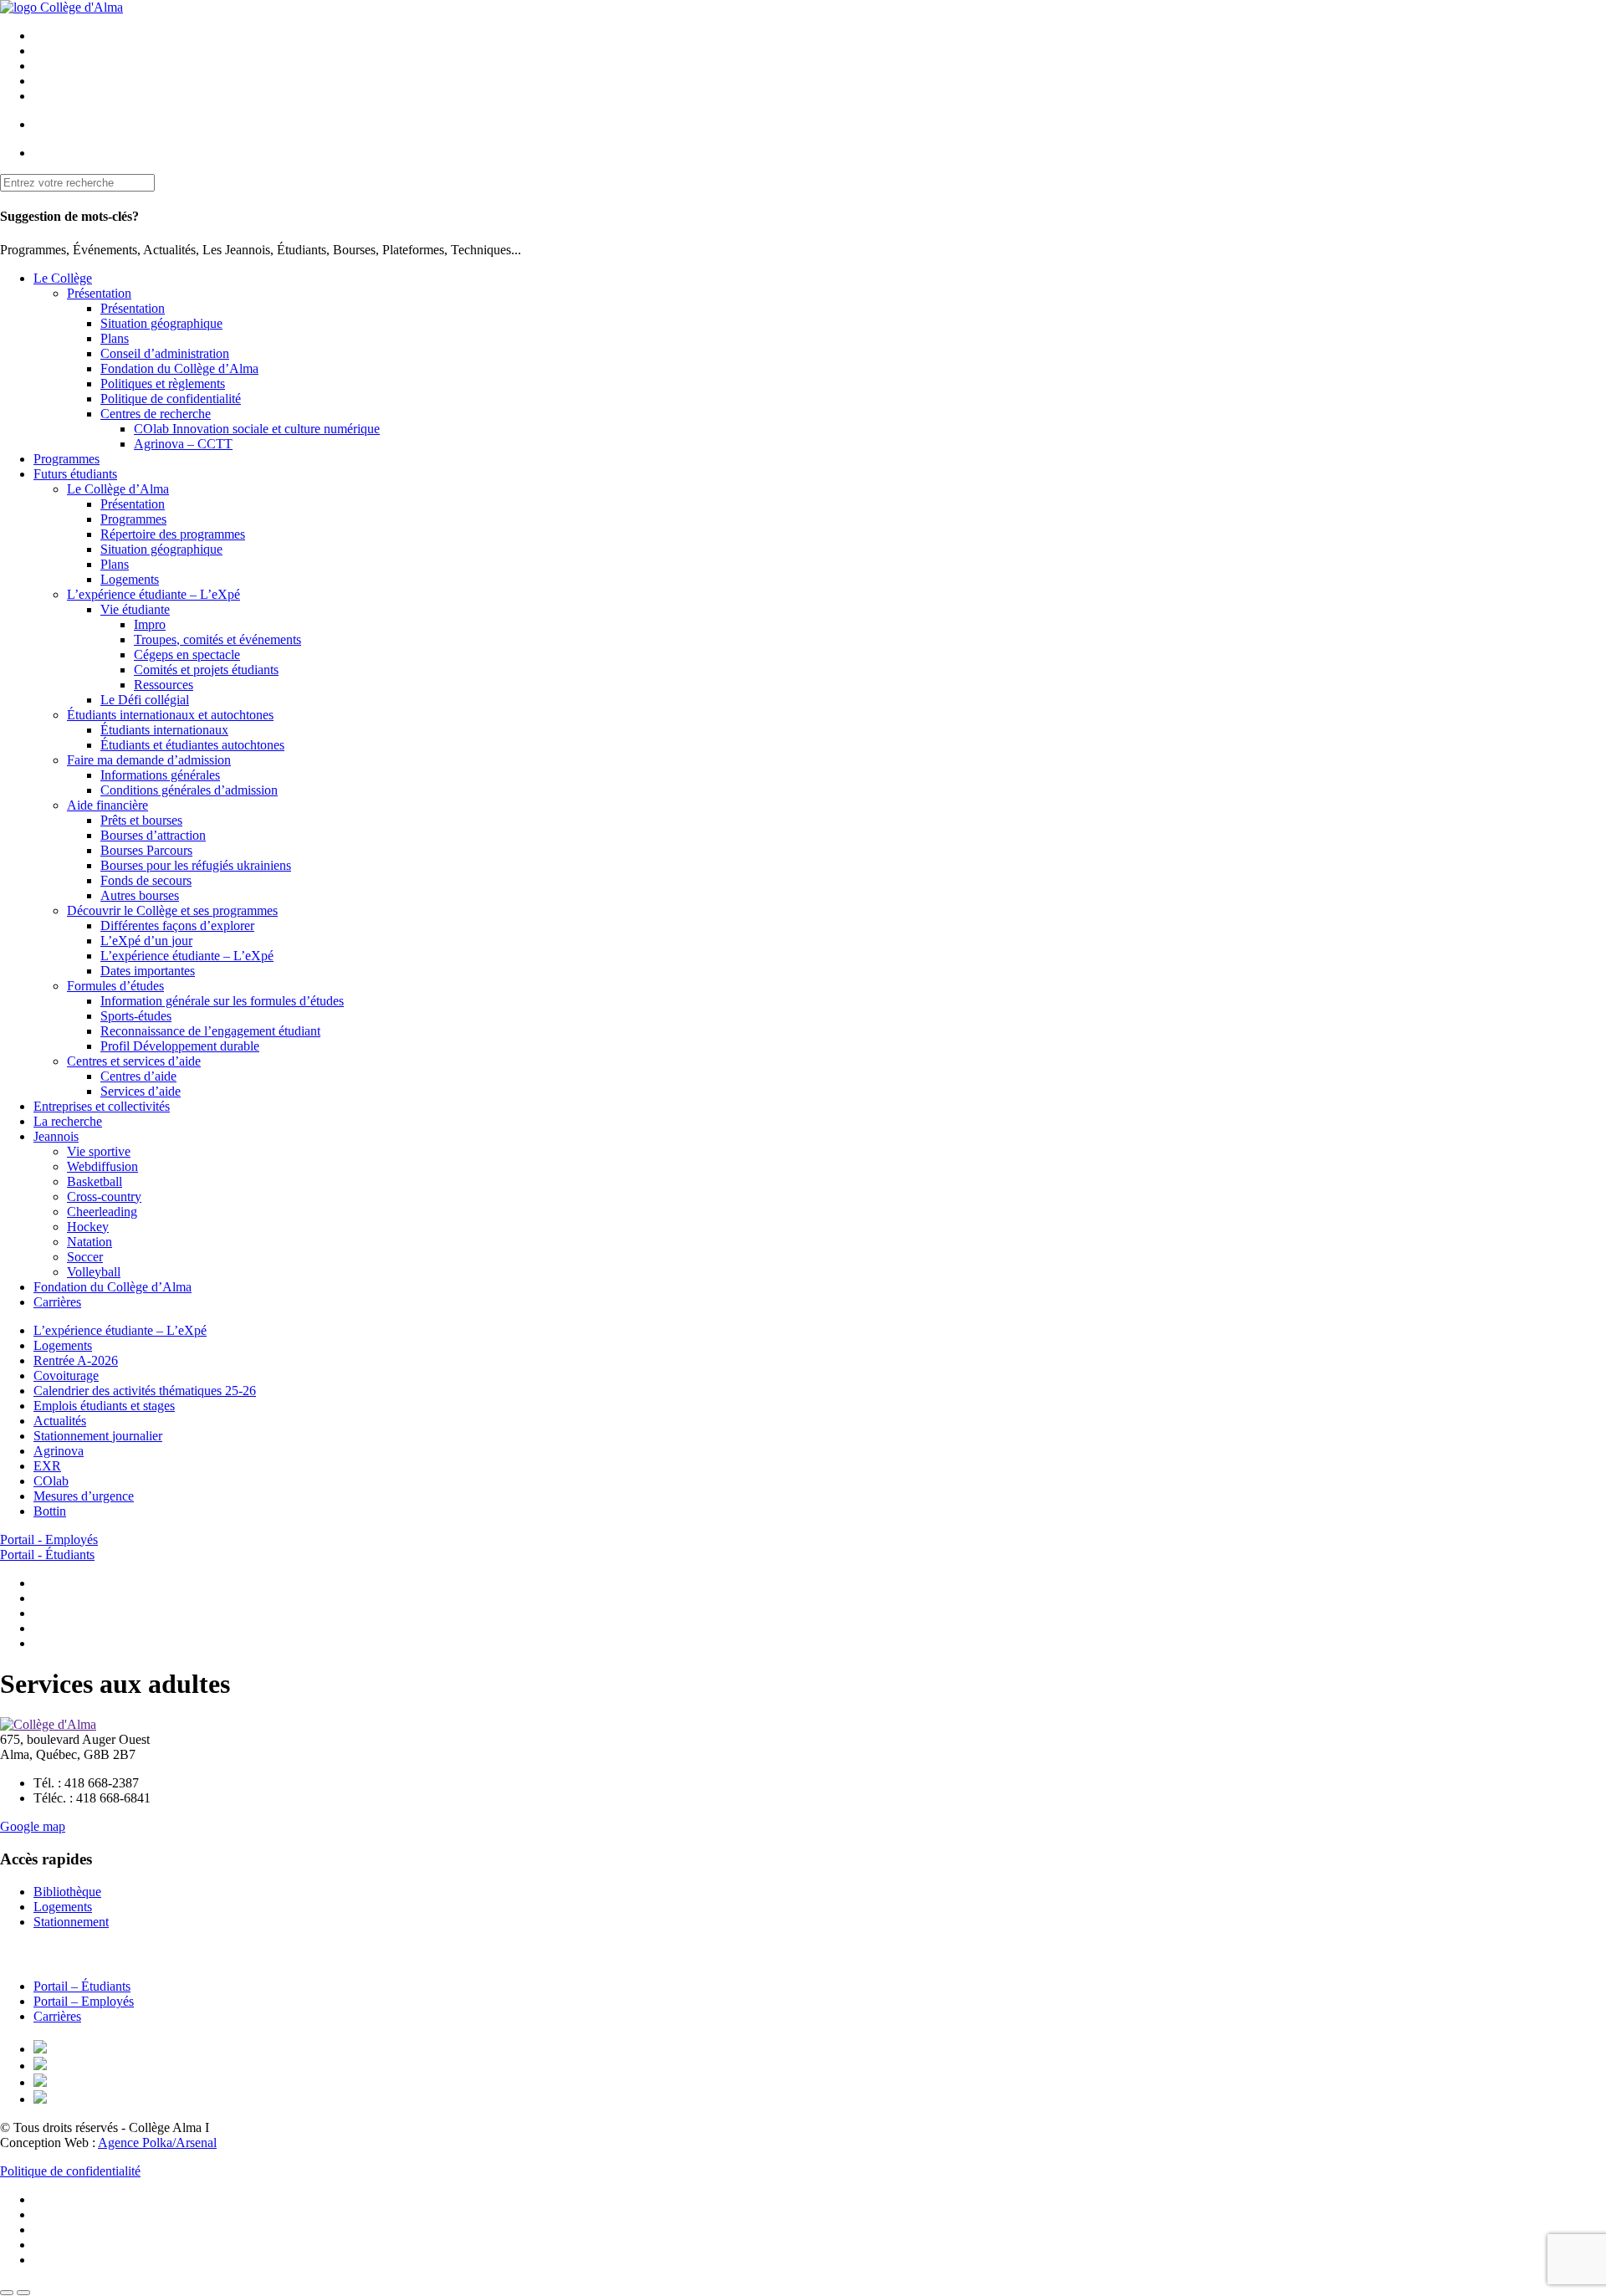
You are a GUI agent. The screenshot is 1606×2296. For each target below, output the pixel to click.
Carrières (57, 1302)
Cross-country (104, 1197)
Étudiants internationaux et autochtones (170, 715)
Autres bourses (140, 895)
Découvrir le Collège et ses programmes (172, 910)
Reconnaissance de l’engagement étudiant (210, 1031)
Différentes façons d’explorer (177, 926)
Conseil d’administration (165, 353)
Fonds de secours (146, 880)
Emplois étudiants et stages (104, 1406)
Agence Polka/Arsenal (157, 2143)
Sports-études (136, 1016)
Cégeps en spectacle (187, 655)
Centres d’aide (138, 1076)
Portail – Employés (84, 2001)
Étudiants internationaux (164, 730)
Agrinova (59, 1451)
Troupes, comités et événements (217, 639)
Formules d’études (115, 986)
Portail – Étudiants (82, 1986)
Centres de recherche (156, 414)
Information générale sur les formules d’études (222, 1001)
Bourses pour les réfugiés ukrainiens (196, 865)
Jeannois (56, 1136)
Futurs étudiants (75, 474)
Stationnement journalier (98, 1436)
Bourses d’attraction (153, 835)
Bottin (50, 1511)
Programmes (66, 459)
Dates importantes (148, 971)
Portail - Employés (49, 1539)
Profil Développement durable (180, 1046)
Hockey (88, 1227)
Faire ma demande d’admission (149, 760)
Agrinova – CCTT (183, 444)
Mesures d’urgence (84, 1496)
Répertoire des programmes (173, 534)
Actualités (60, 1421)
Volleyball (94, 1272)
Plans (115, 338)
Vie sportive (99, 1151)
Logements (130, 579)
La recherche (68, 1121)
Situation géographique (161, 323)
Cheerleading (102, 1212)
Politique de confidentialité (171, 399)
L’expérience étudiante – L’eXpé (153, 594)
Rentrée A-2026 (76, 1360)
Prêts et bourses (141, 820)
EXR (47, 1466)
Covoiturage (66, 1376)
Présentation (99, 293)
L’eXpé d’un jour (146, 941)
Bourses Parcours (146, 850)
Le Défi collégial (145, 700)
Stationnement (71, 1922)
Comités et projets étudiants (206, 670)
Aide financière (107, 805)
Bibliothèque (67, 1892)
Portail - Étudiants (47, 1555)
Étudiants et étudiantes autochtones (192, 745)
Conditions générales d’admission (189, 790)
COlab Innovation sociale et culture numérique (257, 429)
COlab (51, 1481)
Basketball (95, 1181)
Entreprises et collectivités (102, 1106)
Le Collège (63, 278)
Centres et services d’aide (134, 1061)
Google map (33, 1826)
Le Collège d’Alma (118, 489)
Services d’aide (141, 1091)
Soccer (85, 1257)
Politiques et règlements (163, 384)
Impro (150, 624)
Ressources (164, 685)
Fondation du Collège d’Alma (179, 368)
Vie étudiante (135, 609)
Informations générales (160, 775)
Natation (90, 1242)
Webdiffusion (102, 1166)
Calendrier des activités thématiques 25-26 (145, 1391)
